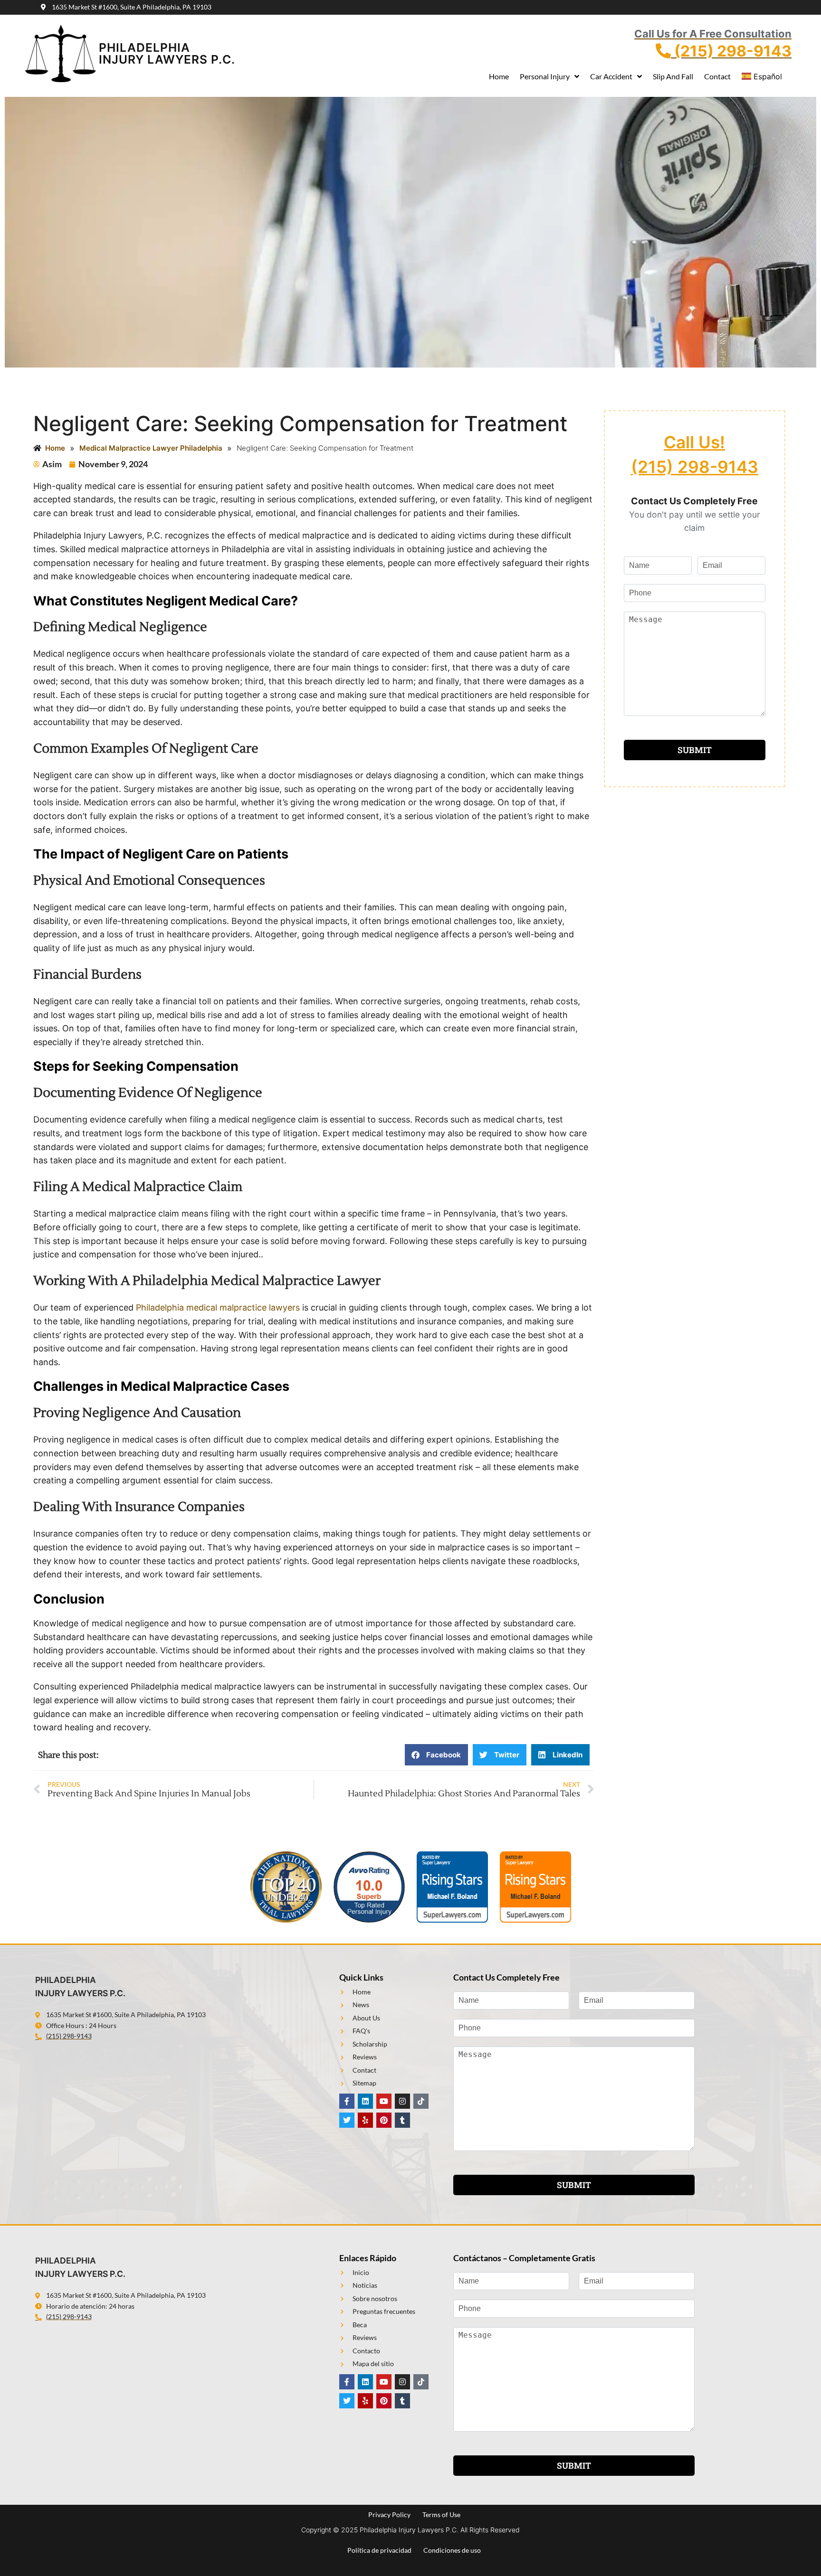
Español (768, 76)
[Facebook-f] (347, 2101)
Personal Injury (545, 76)
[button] (436, 1755)
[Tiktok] (421, 2101)
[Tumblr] (402, 2120)
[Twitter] (347, 2120)
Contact (717, 76)
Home (499, 76)
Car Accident (611, 76)
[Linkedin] (365, 2101)
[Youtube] (384, 2101)
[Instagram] (402, 2101)
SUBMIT (695, 750)
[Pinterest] (384, 2120)
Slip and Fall (673, 76)
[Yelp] (365, 2120)
